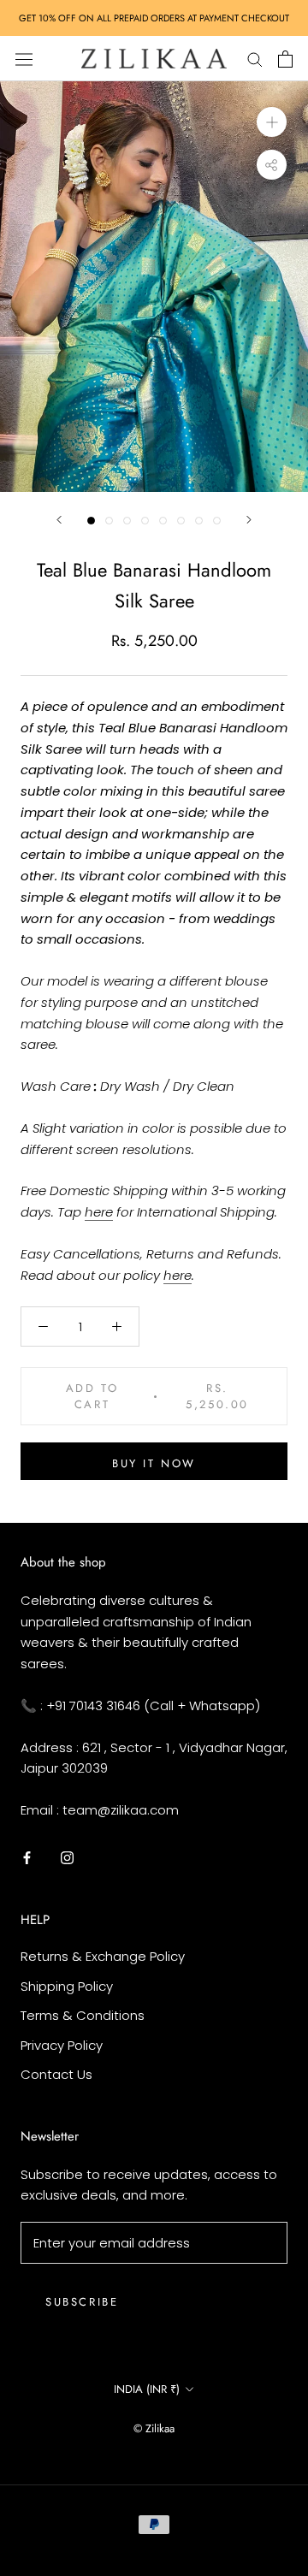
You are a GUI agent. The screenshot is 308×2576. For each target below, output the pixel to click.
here (99, 1212)
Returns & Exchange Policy (103, 1956)
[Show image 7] (199, 521)
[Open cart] (285, 59)
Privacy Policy (62, 2045)
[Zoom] (272, 122)
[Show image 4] (145, 521)
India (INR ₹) (147, 2389)
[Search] (255, 59)
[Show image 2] (109, 521)
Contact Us (56, 2074)
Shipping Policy (67, 1986)
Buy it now (154, 1463)
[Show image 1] (91, 521)
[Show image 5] (163, 521)
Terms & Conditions (83, 2015)
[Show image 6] (181, 521)
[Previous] (59, 520)
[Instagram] (67, 1858)
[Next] (249, 520)
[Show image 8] (217, 521)
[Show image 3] (127, 521)
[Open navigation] (24, 58)
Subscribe (82, 2302)
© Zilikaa (154, 2428)
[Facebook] (27, 1858)
